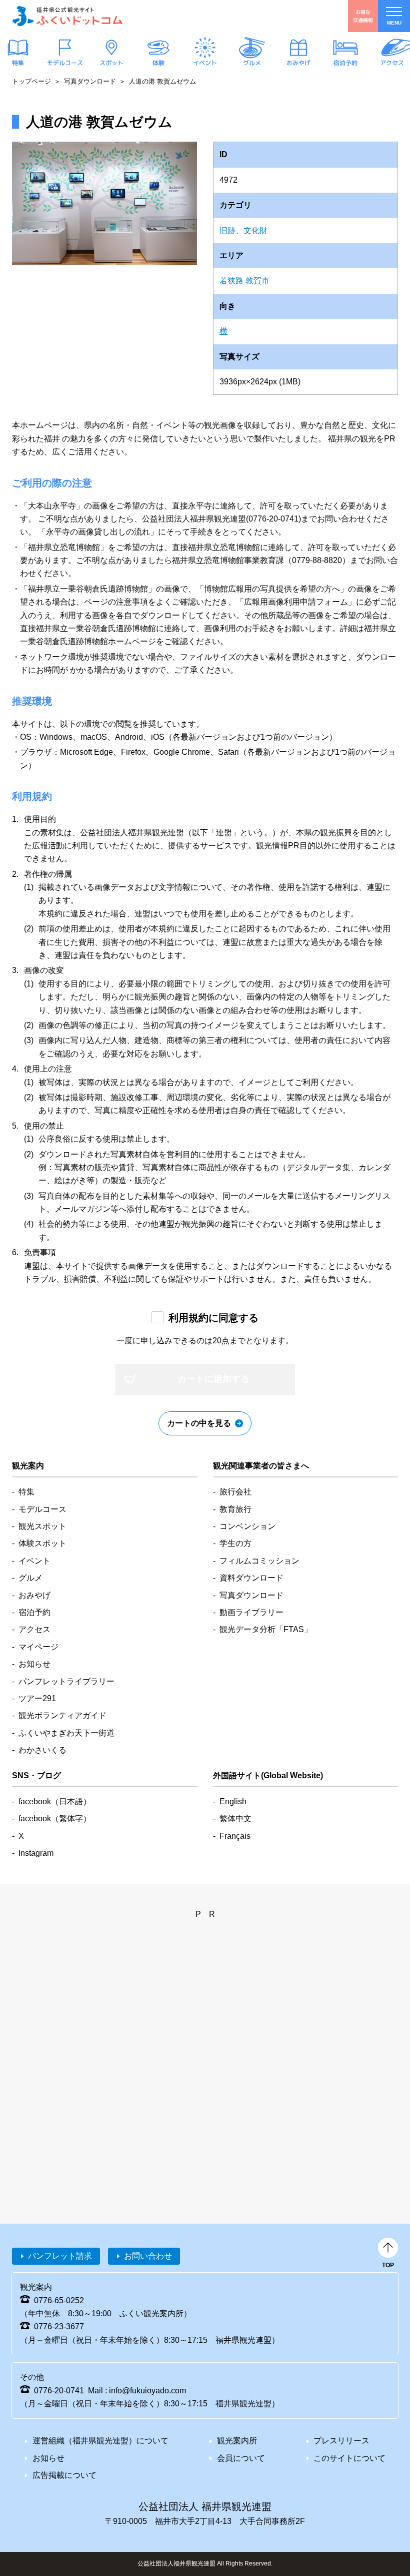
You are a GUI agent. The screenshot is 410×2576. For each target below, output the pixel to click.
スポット (111, 63)
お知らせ (34, 1664)
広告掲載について (64, 2475)
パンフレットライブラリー (66, 1681)
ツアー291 (37, 1698)
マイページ (38, 1647)
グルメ (251, 63)
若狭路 (231, 281)
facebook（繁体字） (55, 1819)
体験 (158, 63)
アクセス (392, 63)
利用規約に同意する (213, 1318)
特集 (18, 63)
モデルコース (64, 63)
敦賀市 (257, 281)
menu (394, 23)
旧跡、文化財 (243, 230)
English (233, 1801)
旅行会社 (235, 1492)
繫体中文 (235, 1819)
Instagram (36, 1853)
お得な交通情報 (363, 16)
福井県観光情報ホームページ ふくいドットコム (67, 16)
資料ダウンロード (251, 1578)
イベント (205, 63)
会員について (241, 2458)
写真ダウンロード (90, 81)
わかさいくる (42, 1750)
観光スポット (42, 1526)
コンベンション (247, 1526)
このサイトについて (349, 2458)
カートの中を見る (199, 1423)
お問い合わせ (148, 2256)
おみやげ (298, 63)
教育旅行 (235, 1509)
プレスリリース (341, 2441)
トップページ (31, 81)
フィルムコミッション (259, 1561)
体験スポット (42, 1543)
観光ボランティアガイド (62, 1715)
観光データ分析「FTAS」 (266, 1629)
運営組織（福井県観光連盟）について (100, 2441)
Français (235, 1836)
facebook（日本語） (55, 1801)
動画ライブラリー (251, 1612)
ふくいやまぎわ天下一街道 (66, 1733)
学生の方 (235, 1543)
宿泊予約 (345, 63)
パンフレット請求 (60, 2256)
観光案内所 (237, 2441)
